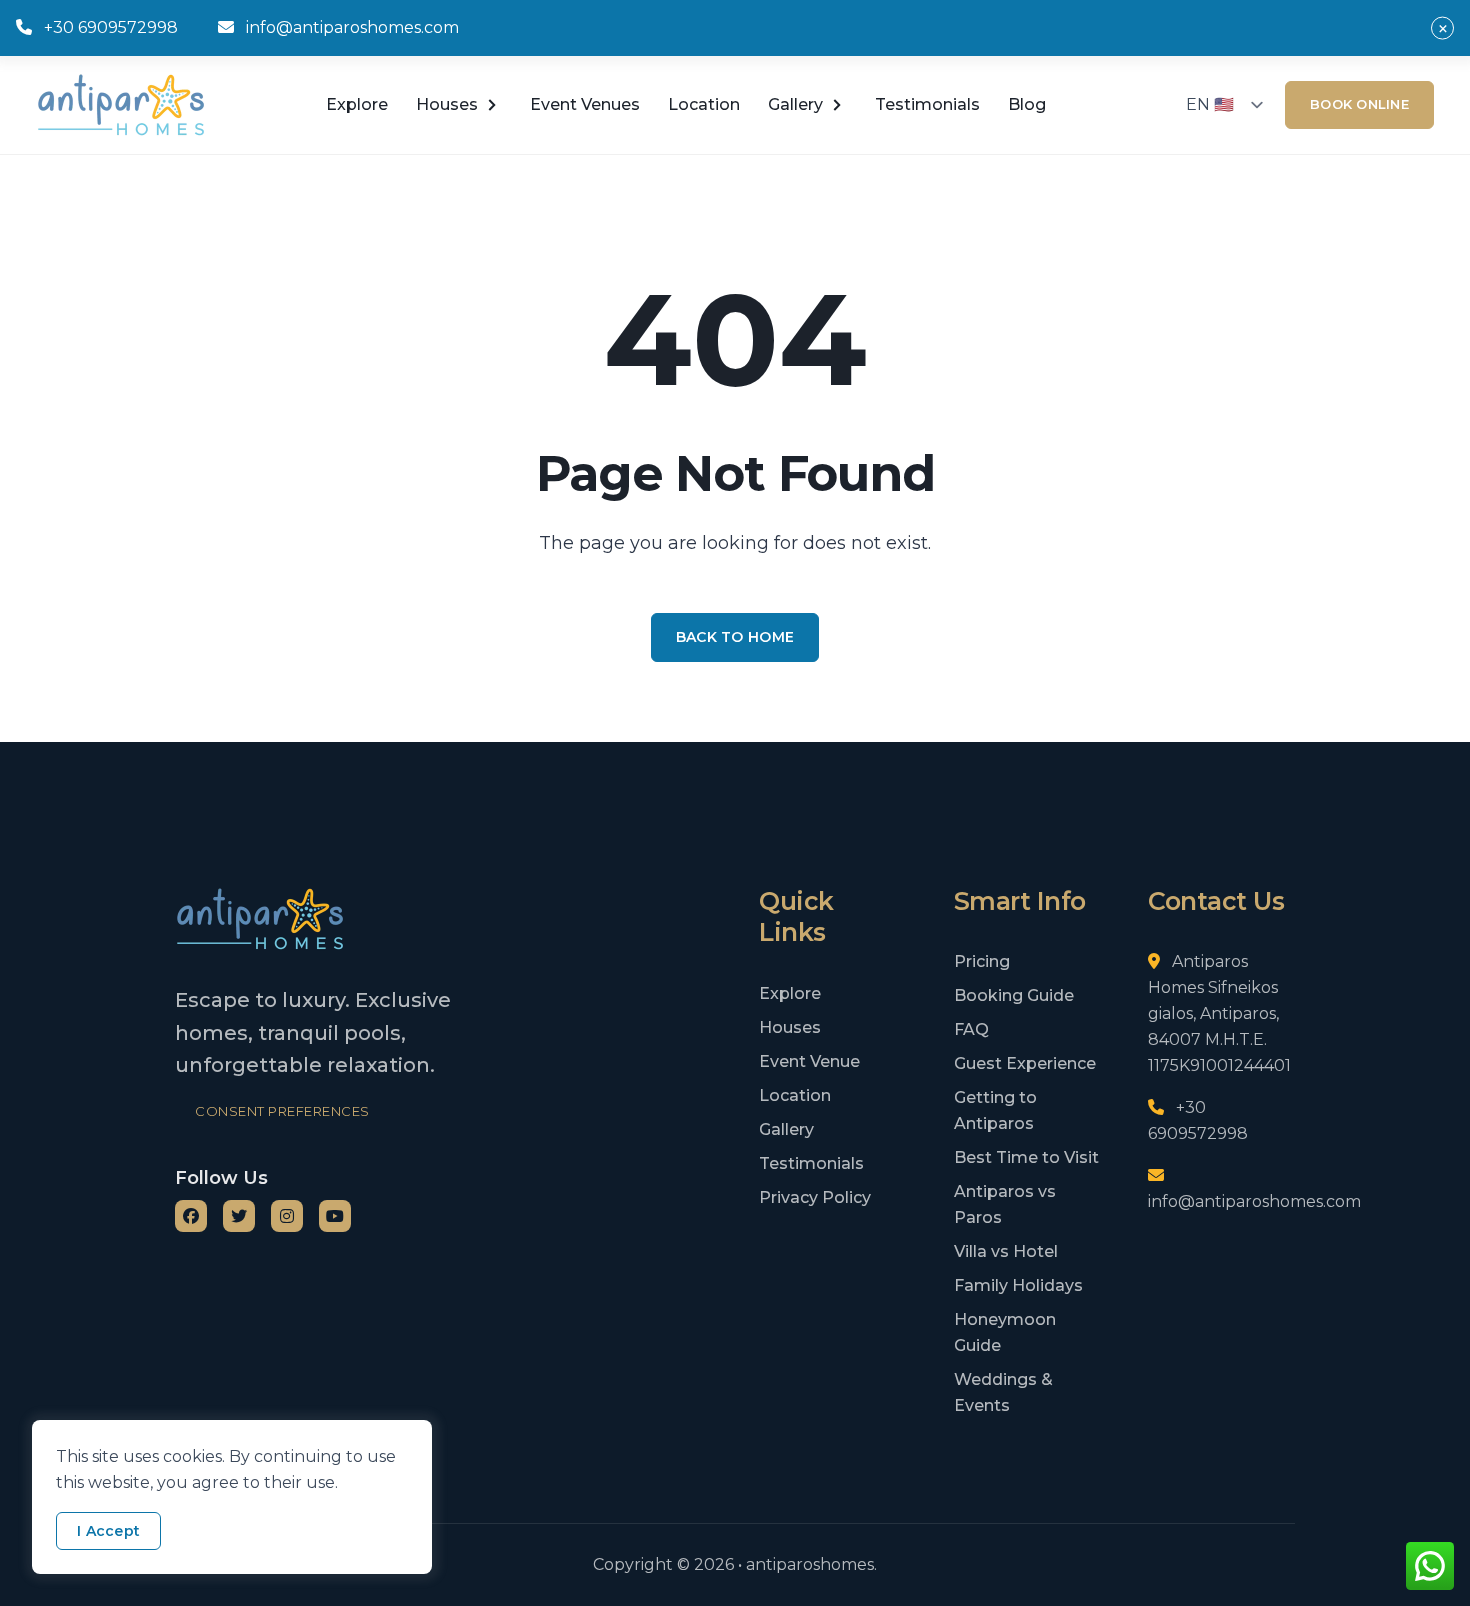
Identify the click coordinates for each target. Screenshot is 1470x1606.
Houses (447, 104)
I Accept (108, 1531)
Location (704, 104)
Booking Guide (1014, 995)
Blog (1027, 104)
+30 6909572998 (111, 27)
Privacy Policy (815, 1197)
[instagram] (287, 1216)
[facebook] (191, 1216)
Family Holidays (1018, 1285)
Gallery (786, 1129)
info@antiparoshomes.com (352, 27)
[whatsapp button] (1430, 1566)
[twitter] (239, 1216)
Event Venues (585, 104)
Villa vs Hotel (1006, 1251)
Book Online (1359, 104)
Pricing (982, 961)
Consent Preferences (282, 1111)
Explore (357, 104)
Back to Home (735, 637)
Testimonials (927, 104)
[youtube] (335, 1216)
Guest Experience (1025, 1063)
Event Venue (809, 1061)
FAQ (971, 1029)
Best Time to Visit (1026, 1157)
